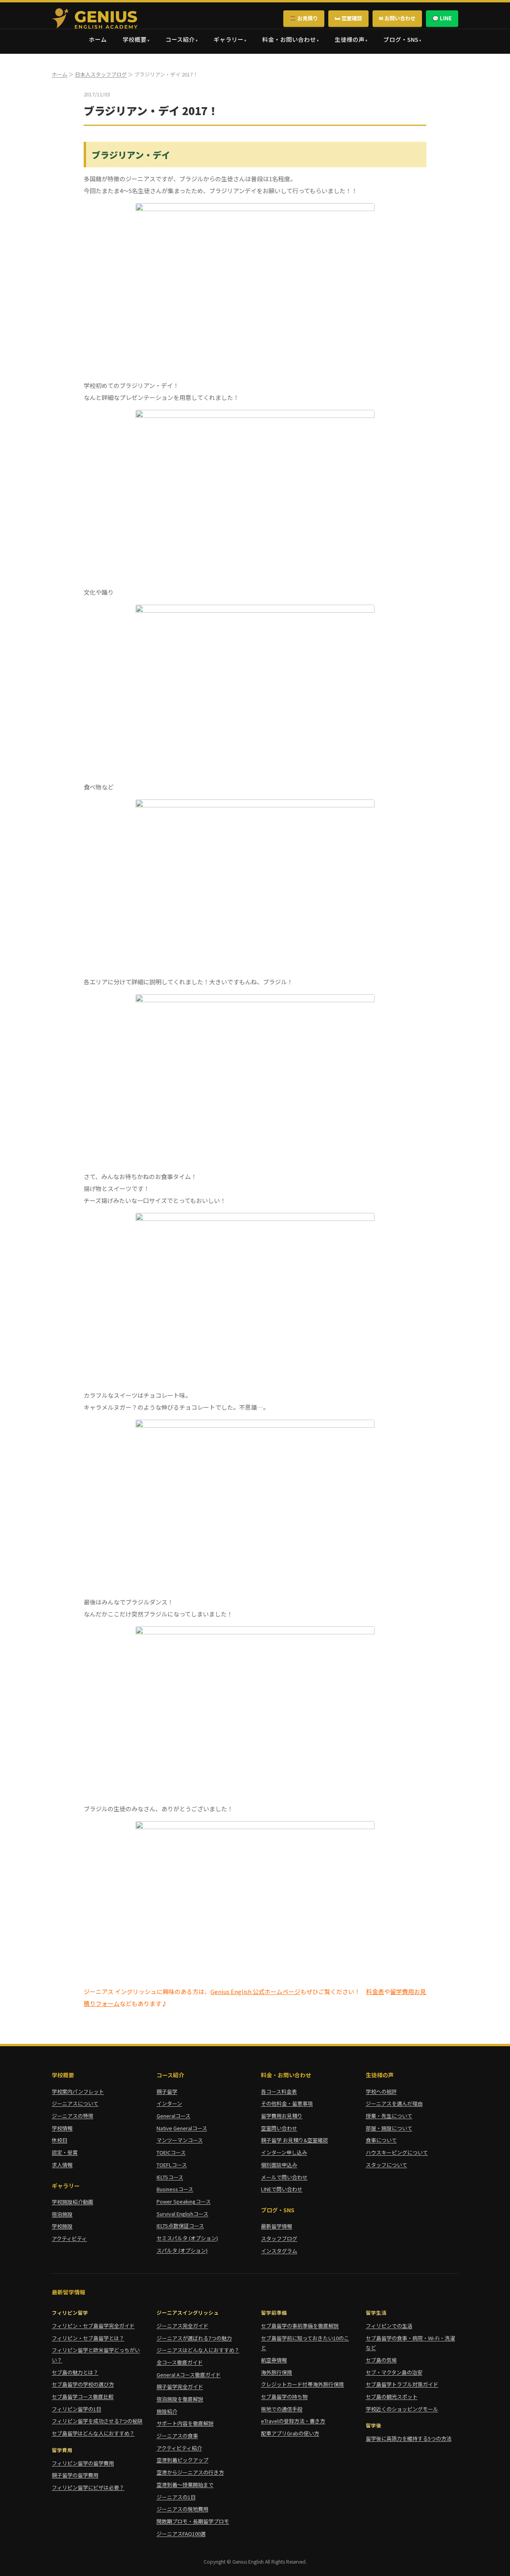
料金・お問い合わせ (289, 39)
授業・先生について (389, 2116)
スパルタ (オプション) (182, 2250)
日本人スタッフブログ (101, 74)
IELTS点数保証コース (180, 2226)
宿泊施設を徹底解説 (180, 2399)
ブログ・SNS (401, 39)
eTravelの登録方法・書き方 (293, 2421)
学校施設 (62, 2226)
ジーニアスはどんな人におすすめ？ (198, 2350)
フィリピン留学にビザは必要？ (88, 2487)
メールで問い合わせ (284, 2177)
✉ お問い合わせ (397, 18)
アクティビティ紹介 (179, 2448)
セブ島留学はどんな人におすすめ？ (93, 2433)
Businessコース (175, 2189)
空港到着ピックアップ (182, 2460)
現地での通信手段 (282, 2409)
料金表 (375, 1991)
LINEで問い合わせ (282, 2189)
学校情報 (62, 2128)
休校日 (60, 2140)
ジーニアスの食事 (177, 2436)
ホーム (98, 39)
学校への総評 (381, 2091)
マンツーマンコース (180, 2140)
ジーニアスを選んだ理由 (394, 2103)
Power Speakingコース (184, 2201)
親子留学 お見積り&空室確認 (294, 2140)
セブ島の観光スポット (392, 2397)
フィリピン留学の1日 (76, 2409)
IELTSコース (170, 2177)
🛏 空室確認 (348, 18)
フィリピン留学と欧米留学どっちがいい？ (96, 2355)
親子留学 (167, 2091)
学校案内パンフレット (78, 2091)
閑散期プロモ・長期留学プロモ (193, 2521)
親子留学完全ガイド (180, 2387)
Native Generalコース (182, 2128)
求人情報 (62, 2165)
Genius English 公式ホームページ (255, 1991)
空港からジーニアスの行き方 (190, 2472)
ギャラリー (229, 39)
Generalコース (174, 2116)
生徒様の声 (350, 39)
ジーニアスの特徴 (73, 2116)
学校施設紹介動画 (73, 2202)
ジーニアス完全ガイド (182, 2326)
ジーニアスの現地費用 (182, 2509)
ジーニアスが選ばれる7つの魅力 (194, 2338)
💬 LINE (442, 18)
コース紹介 (180, 39)
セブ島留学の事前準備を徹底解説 (300, 2326)
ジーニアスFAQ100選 (181, 2534)
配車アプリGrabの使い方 (290, 2433)
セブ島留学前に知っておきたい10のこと (305, 2343)
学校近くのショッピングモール (402, 2409)
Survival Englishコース (182, 2214)
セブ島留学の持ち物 (284, 2397)
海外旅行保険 (277, 2372)
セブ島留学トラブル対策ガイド (402, 2384)
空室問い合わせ (279, 2128)
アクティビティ (69, 2238)
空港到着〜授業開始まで (185, 2485)
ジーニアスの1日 (176, 2497)
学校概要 (135, 39)
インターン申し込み (284, 2152)
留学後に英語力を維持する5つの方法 (409, 2438)
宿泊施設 (62, 2214)
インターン (169, 2103)
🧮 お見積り (304, 18)
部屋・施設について (389, 2128)
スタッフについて (386, 2165)
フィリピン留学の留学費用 (83, 2463)
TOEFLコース (172, 2165)
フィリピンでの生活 (389, 2326)
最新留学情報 (277, 2226)
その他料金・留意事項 (287, 2103)
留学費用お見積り (282, 2116)
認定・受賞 (65, 2152)
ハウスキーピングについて (397, 2152)
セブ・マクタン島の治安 (394, 2372)
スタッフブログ (279, 2238)
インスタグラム (279, 2251)
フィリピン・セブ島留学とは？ (88, 2338)
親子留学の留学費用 (75, 2475)
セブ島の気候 (381, 2360)
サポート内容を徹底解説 (185, 2423)
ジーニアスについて (75, 2103)
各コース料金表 (279, 2091)
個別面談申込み (279, 2165)
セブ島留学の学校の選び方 (83, 2384)
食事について (381, 2140)
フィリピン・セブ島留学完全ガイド (93, 2326)
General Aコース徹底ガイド (189, 2375)
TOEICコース (171, 2152)
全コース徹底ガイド (180, 2362)
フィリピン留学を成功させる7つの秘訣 (97, 2421)
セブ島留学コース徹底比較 (83, 2397)
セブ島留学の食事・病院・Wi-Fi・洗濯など (410, 2343)
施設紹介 (167, 2411)
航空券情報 (274, 2360)
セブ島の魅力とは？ (75, 2372)
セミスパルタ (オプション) (187, 2238)
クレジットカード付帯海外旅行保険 (302, 2384)
